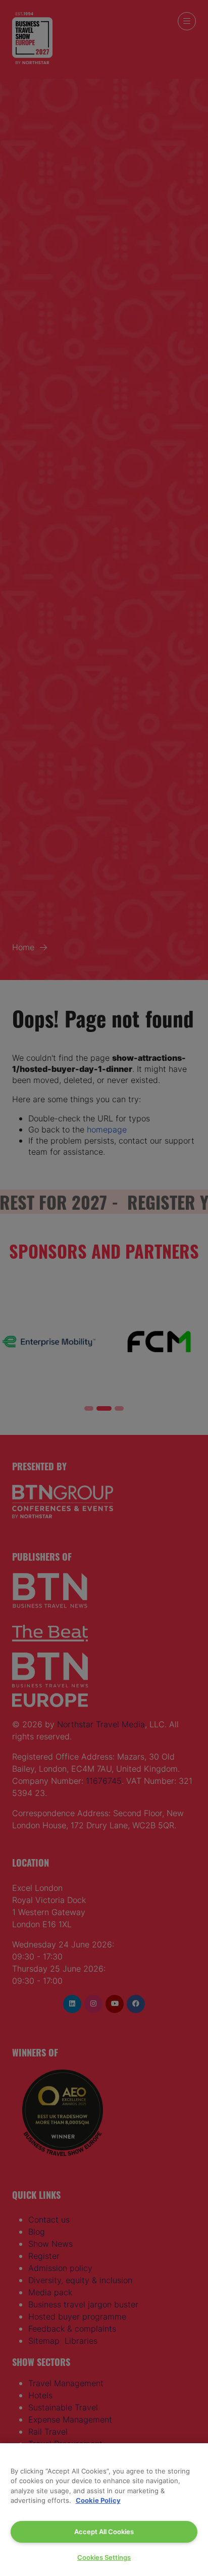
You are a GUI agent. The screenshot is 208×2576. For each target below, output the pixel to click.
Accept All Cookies (104, 2532)
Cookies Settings (104, 2557)
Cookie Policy (98, 2500)
